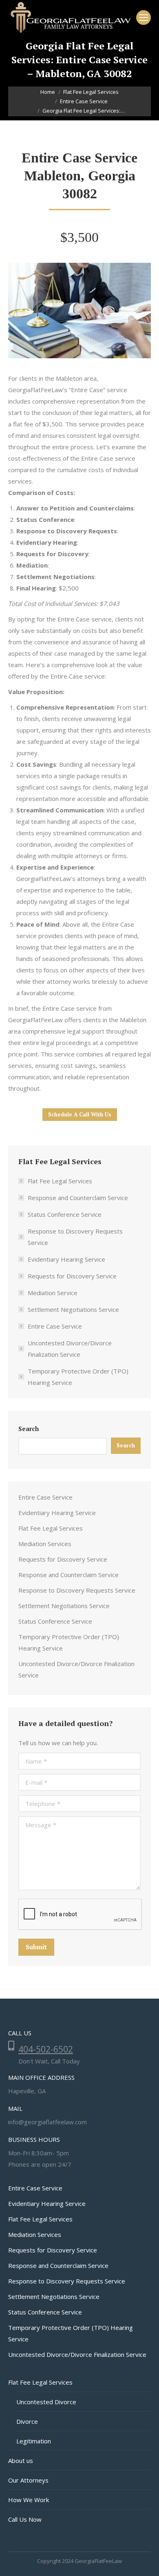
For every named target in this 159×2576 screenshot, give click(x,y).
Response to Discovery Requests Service (75, 1237)
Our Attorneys (28, 2480)
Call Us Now (25, 2519)
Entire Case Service (55, 1326)
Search (29, 1429)
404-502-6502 (46, 2049)
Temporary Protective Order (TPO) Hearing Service (78, 1377)
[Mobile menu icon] (144, 18)
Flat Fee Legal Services (60, 1181)
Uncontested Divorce (46, 2402)
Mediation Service (53, 1293)
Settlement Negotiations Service (73, 1309)
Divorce (27, 2421)
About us (21, 2461)
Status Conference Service (65, 1214)
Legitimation (34, 2441)
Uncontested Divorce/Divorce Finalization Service (70, 1349)
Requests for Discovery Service (72, 1276)
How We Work (29, 2500)
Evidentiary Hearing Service (66, 1259)
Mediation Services (45, 1544)
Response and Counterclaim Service (78, 1198)
